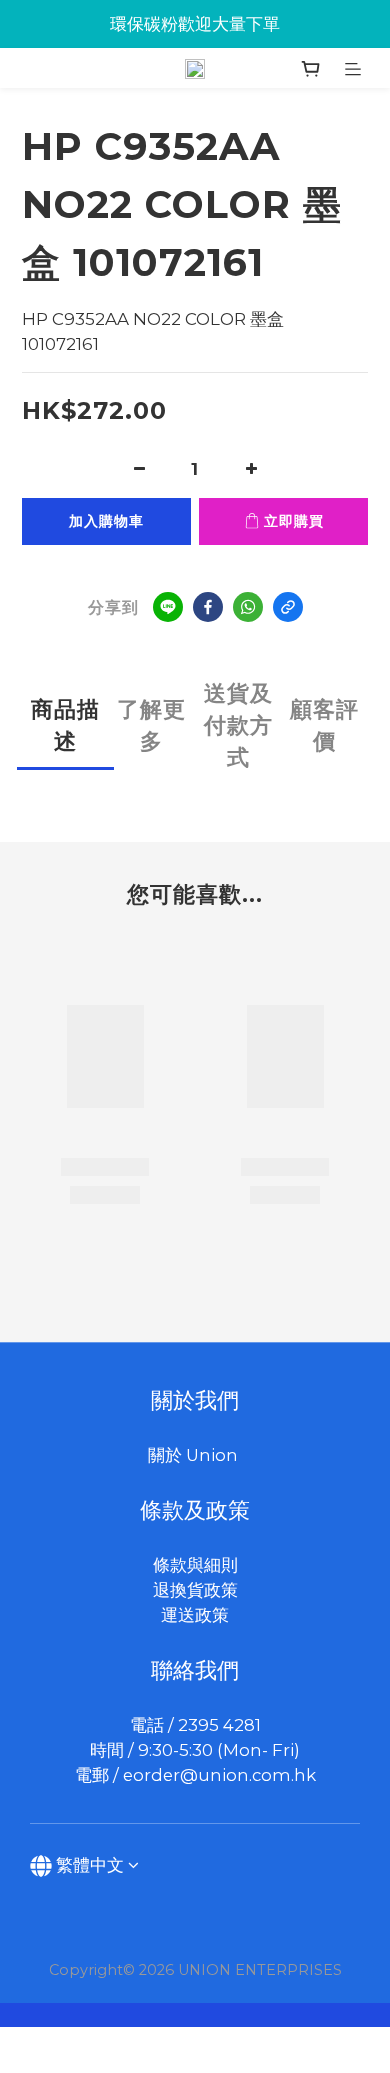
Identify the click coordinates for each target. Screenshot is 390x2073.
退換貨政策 (195, 1590)
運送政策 (195, 1615)
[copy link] (288, 607)
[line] (168, 607)
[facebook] (208, 607)
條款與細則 (195, 1565)
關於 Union (195, 1455)
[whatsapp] (248, 607)
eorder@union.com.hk (219, 1775)
